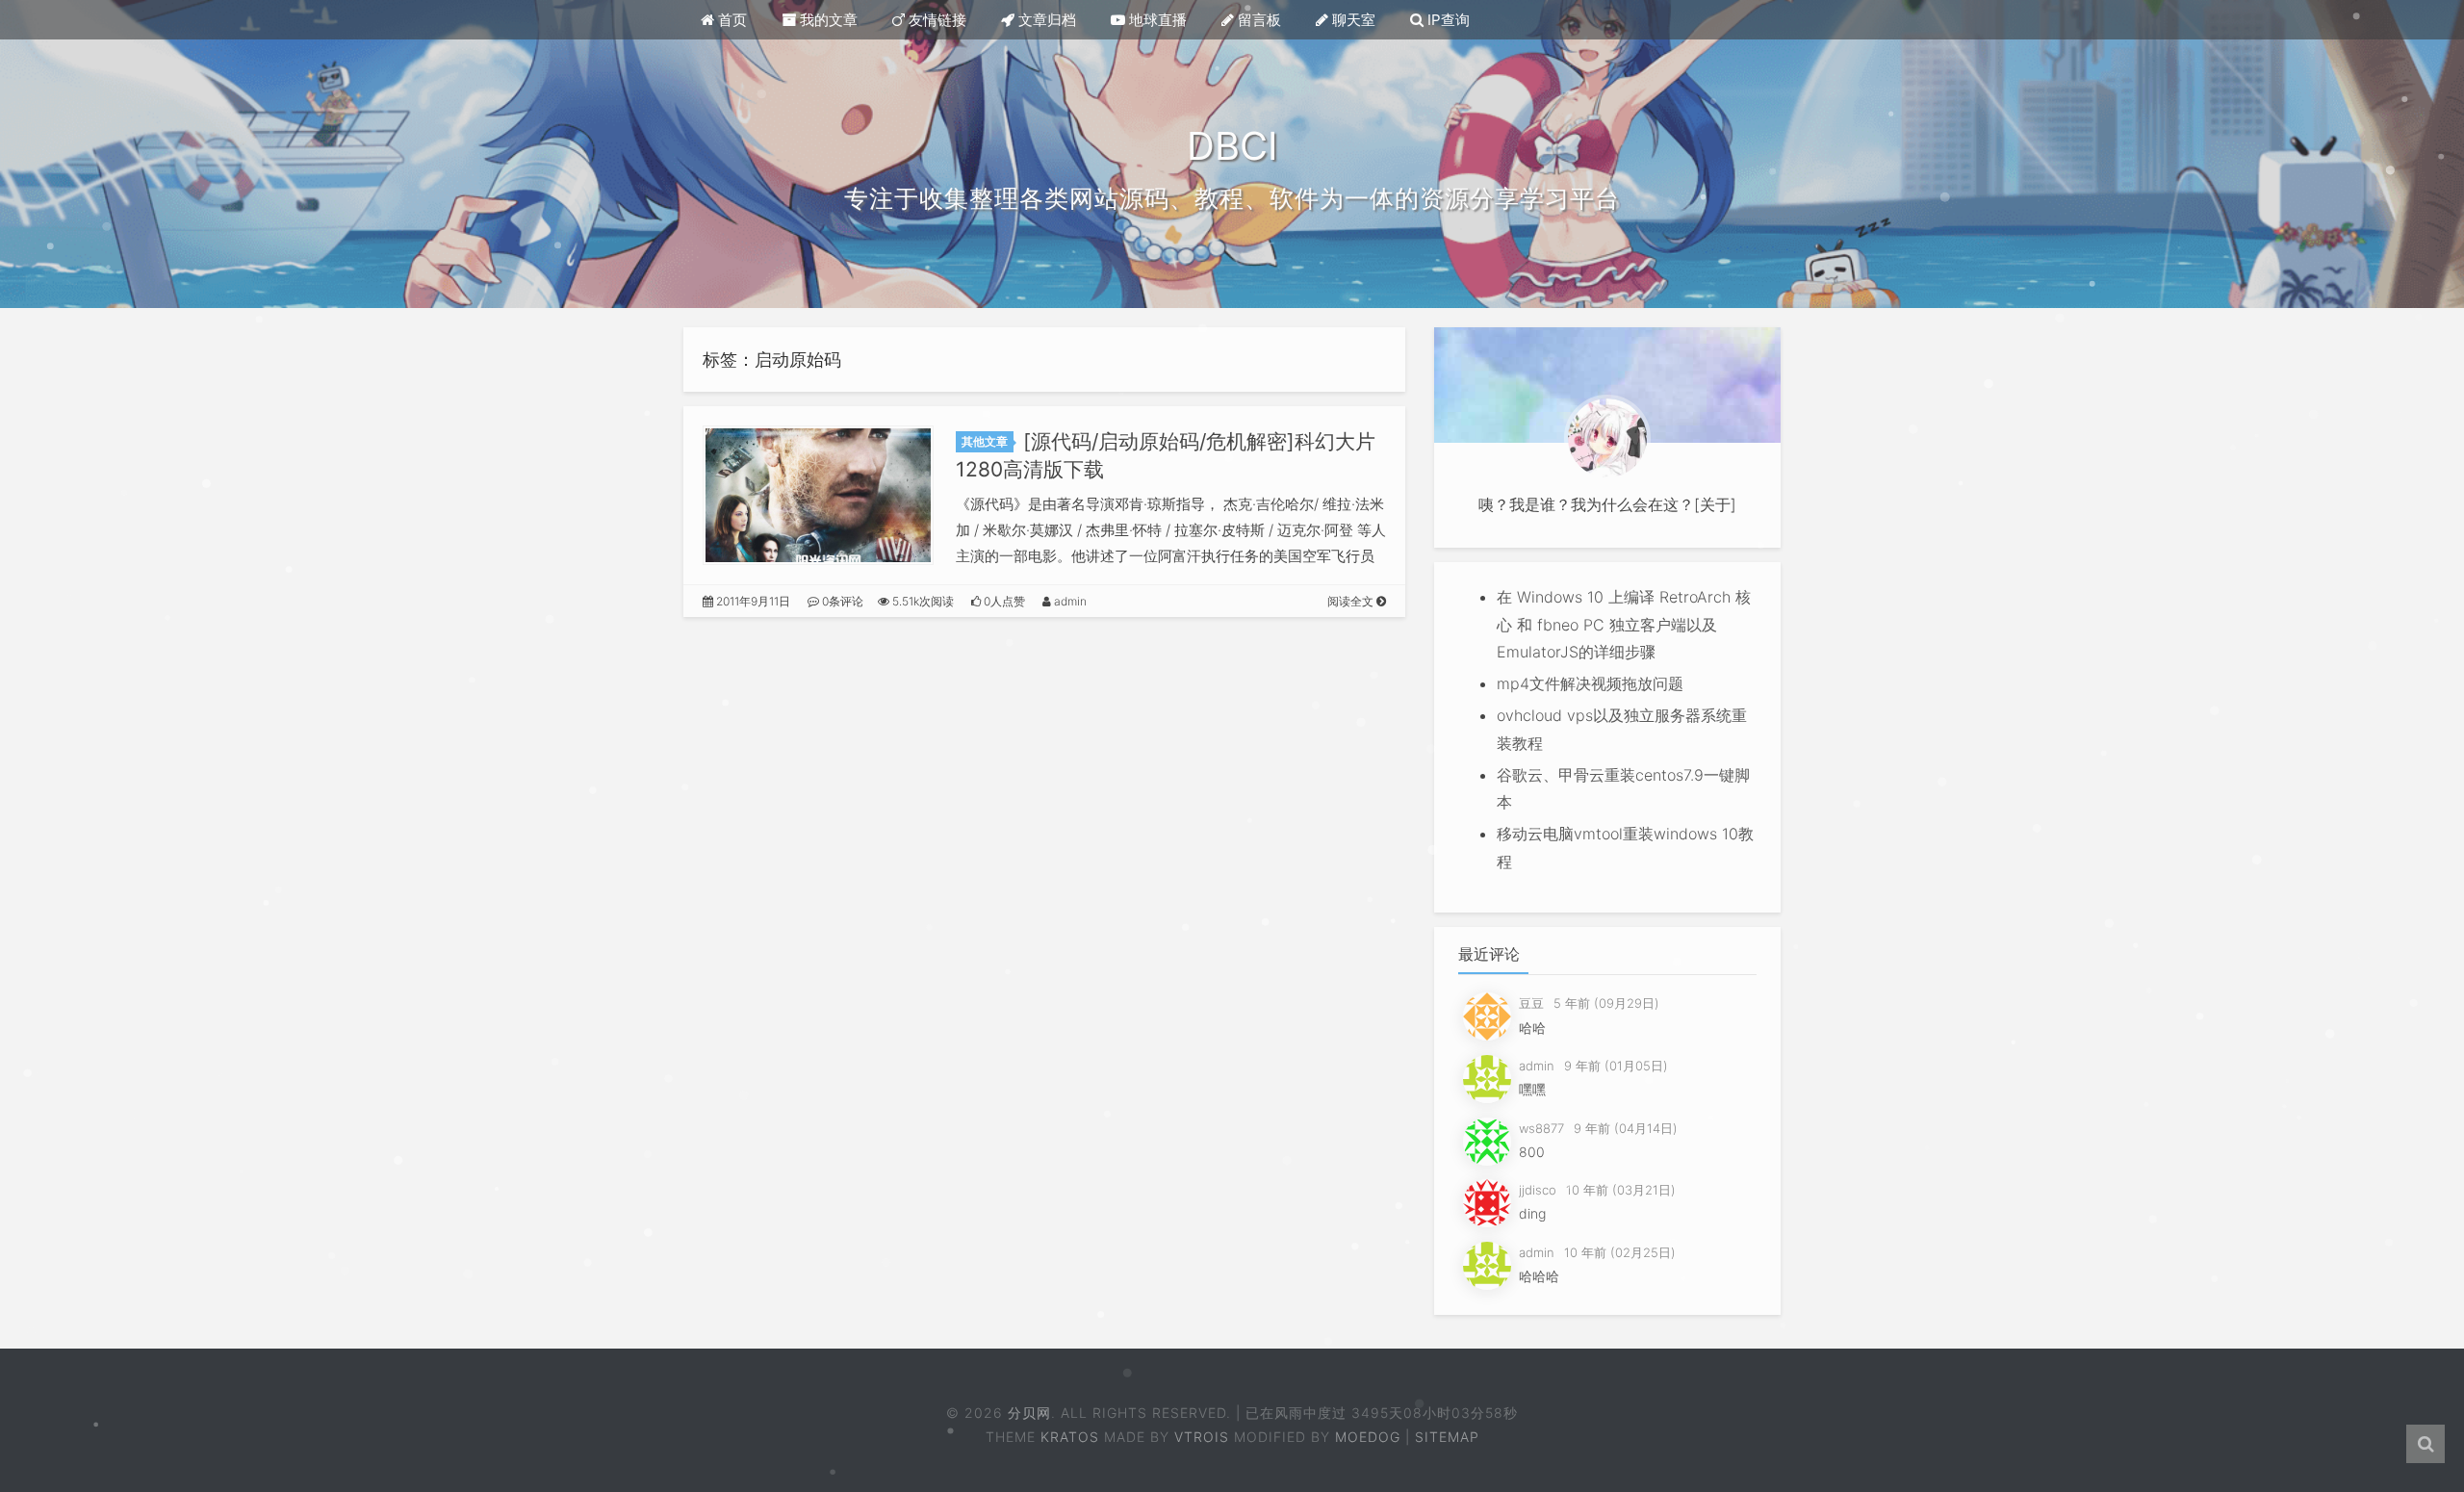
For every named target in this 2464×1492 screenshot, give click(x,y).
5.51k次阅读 (922, 601)
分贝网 (1029, 1413)
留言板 (1258, 20)
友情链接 (936, 20)
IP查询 (1447, 20)
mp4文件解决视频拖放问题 (1590, 683)
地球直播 (1156, 20)
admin (1069, 601)
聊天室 (1352, 20)
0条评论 (841, 601)
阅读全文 (1352, 601)
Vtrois (1202, 1437)
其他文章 (985, 441)
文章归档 (1045, 20)
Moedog (1368, 1437)
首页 (731, 20)
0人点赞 (1003, 601)
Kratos (1070, 1437)
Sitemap (1447, 1437)
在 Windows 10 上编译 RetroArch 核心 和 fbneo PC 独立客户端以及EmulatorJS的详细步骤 (1624, 625)
